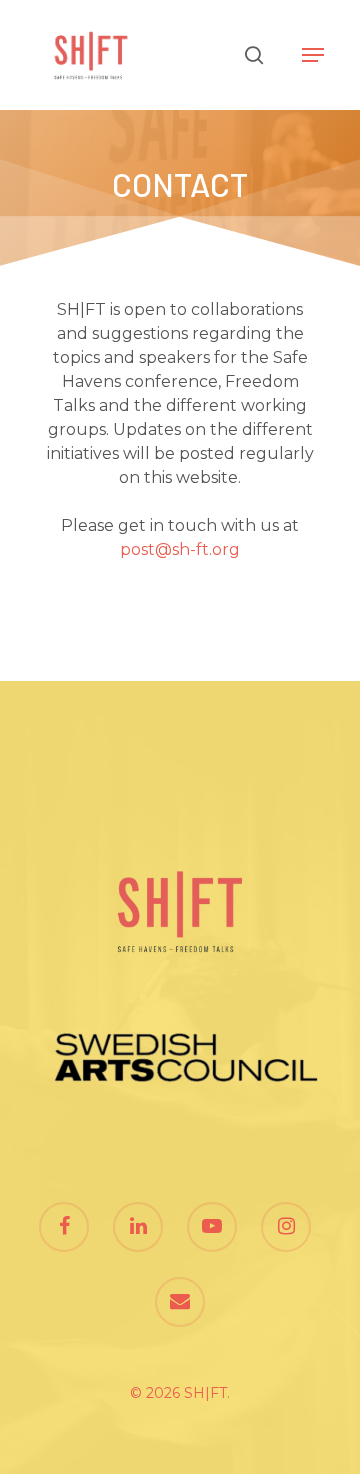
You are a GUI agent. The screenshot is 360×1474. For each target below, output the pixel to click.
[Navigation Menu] (313, 55)
